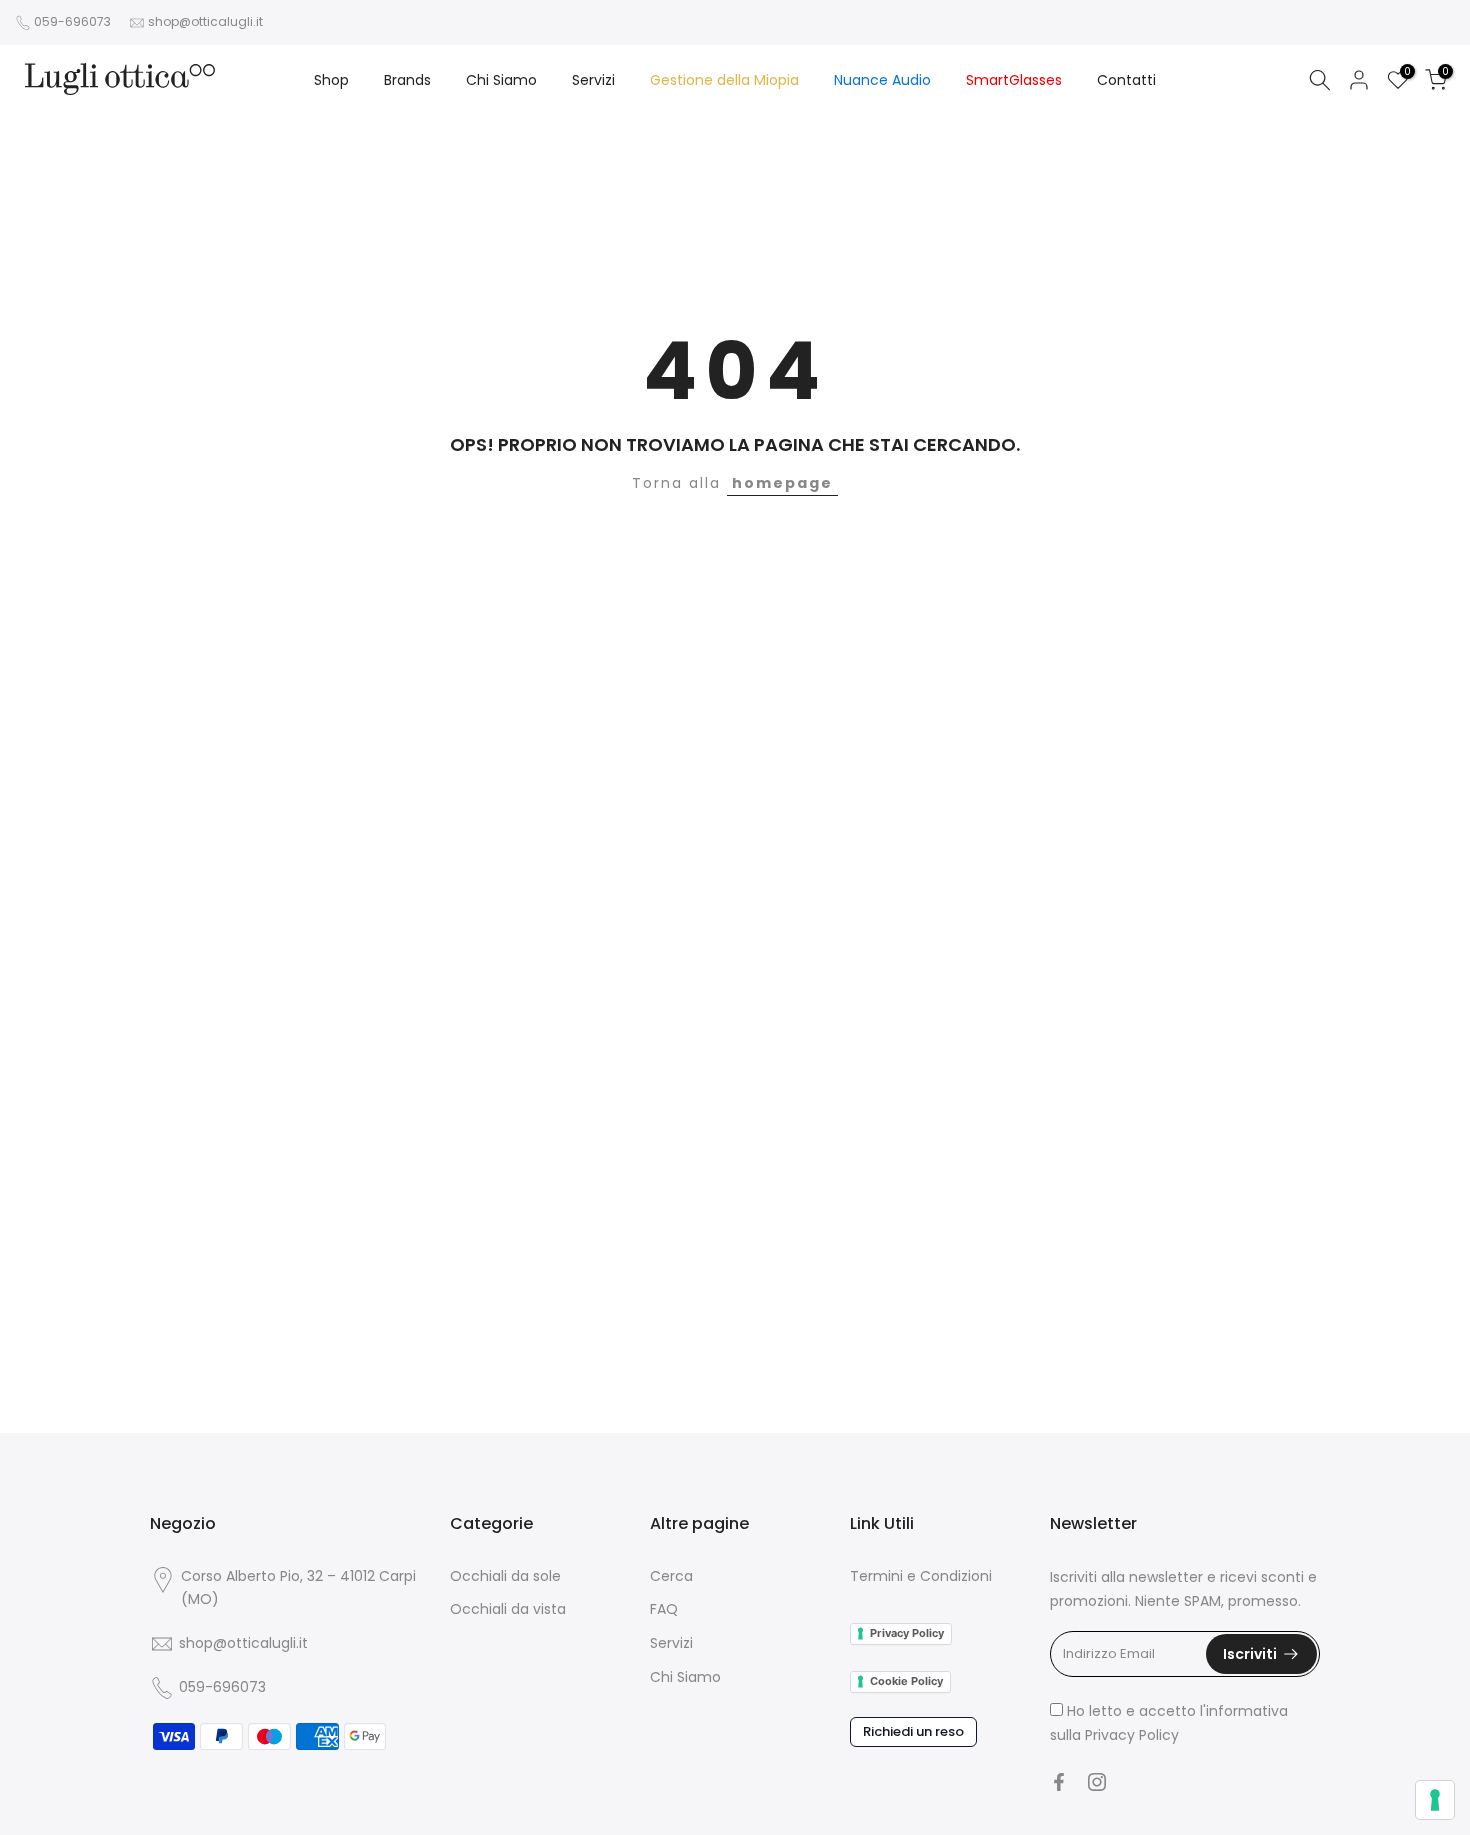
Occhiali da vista (508, 1609)
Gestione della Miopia (724, 80)
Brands (407, 80)
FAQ (664, 1609)
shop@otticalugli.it (205, 21)
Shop (331, 80)
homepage (782, 483)
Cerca (671, 1576)
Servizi (593, 80)
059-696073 (72, 21)
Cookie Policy (906, 1681)
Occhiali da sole (505, 1576)
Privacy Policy (907, 1633)
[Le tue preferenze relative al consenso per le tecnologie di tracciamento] (1435, 1800)
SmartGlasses (1014, 80)
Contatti (1126, 80)
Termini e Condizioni (921, 1576)
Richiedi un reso (913, 1731)
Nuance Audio (882, 80)
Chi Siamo (501, 80)
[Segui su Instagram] (1097, 1782)
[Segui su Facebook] (1059, 1782)
